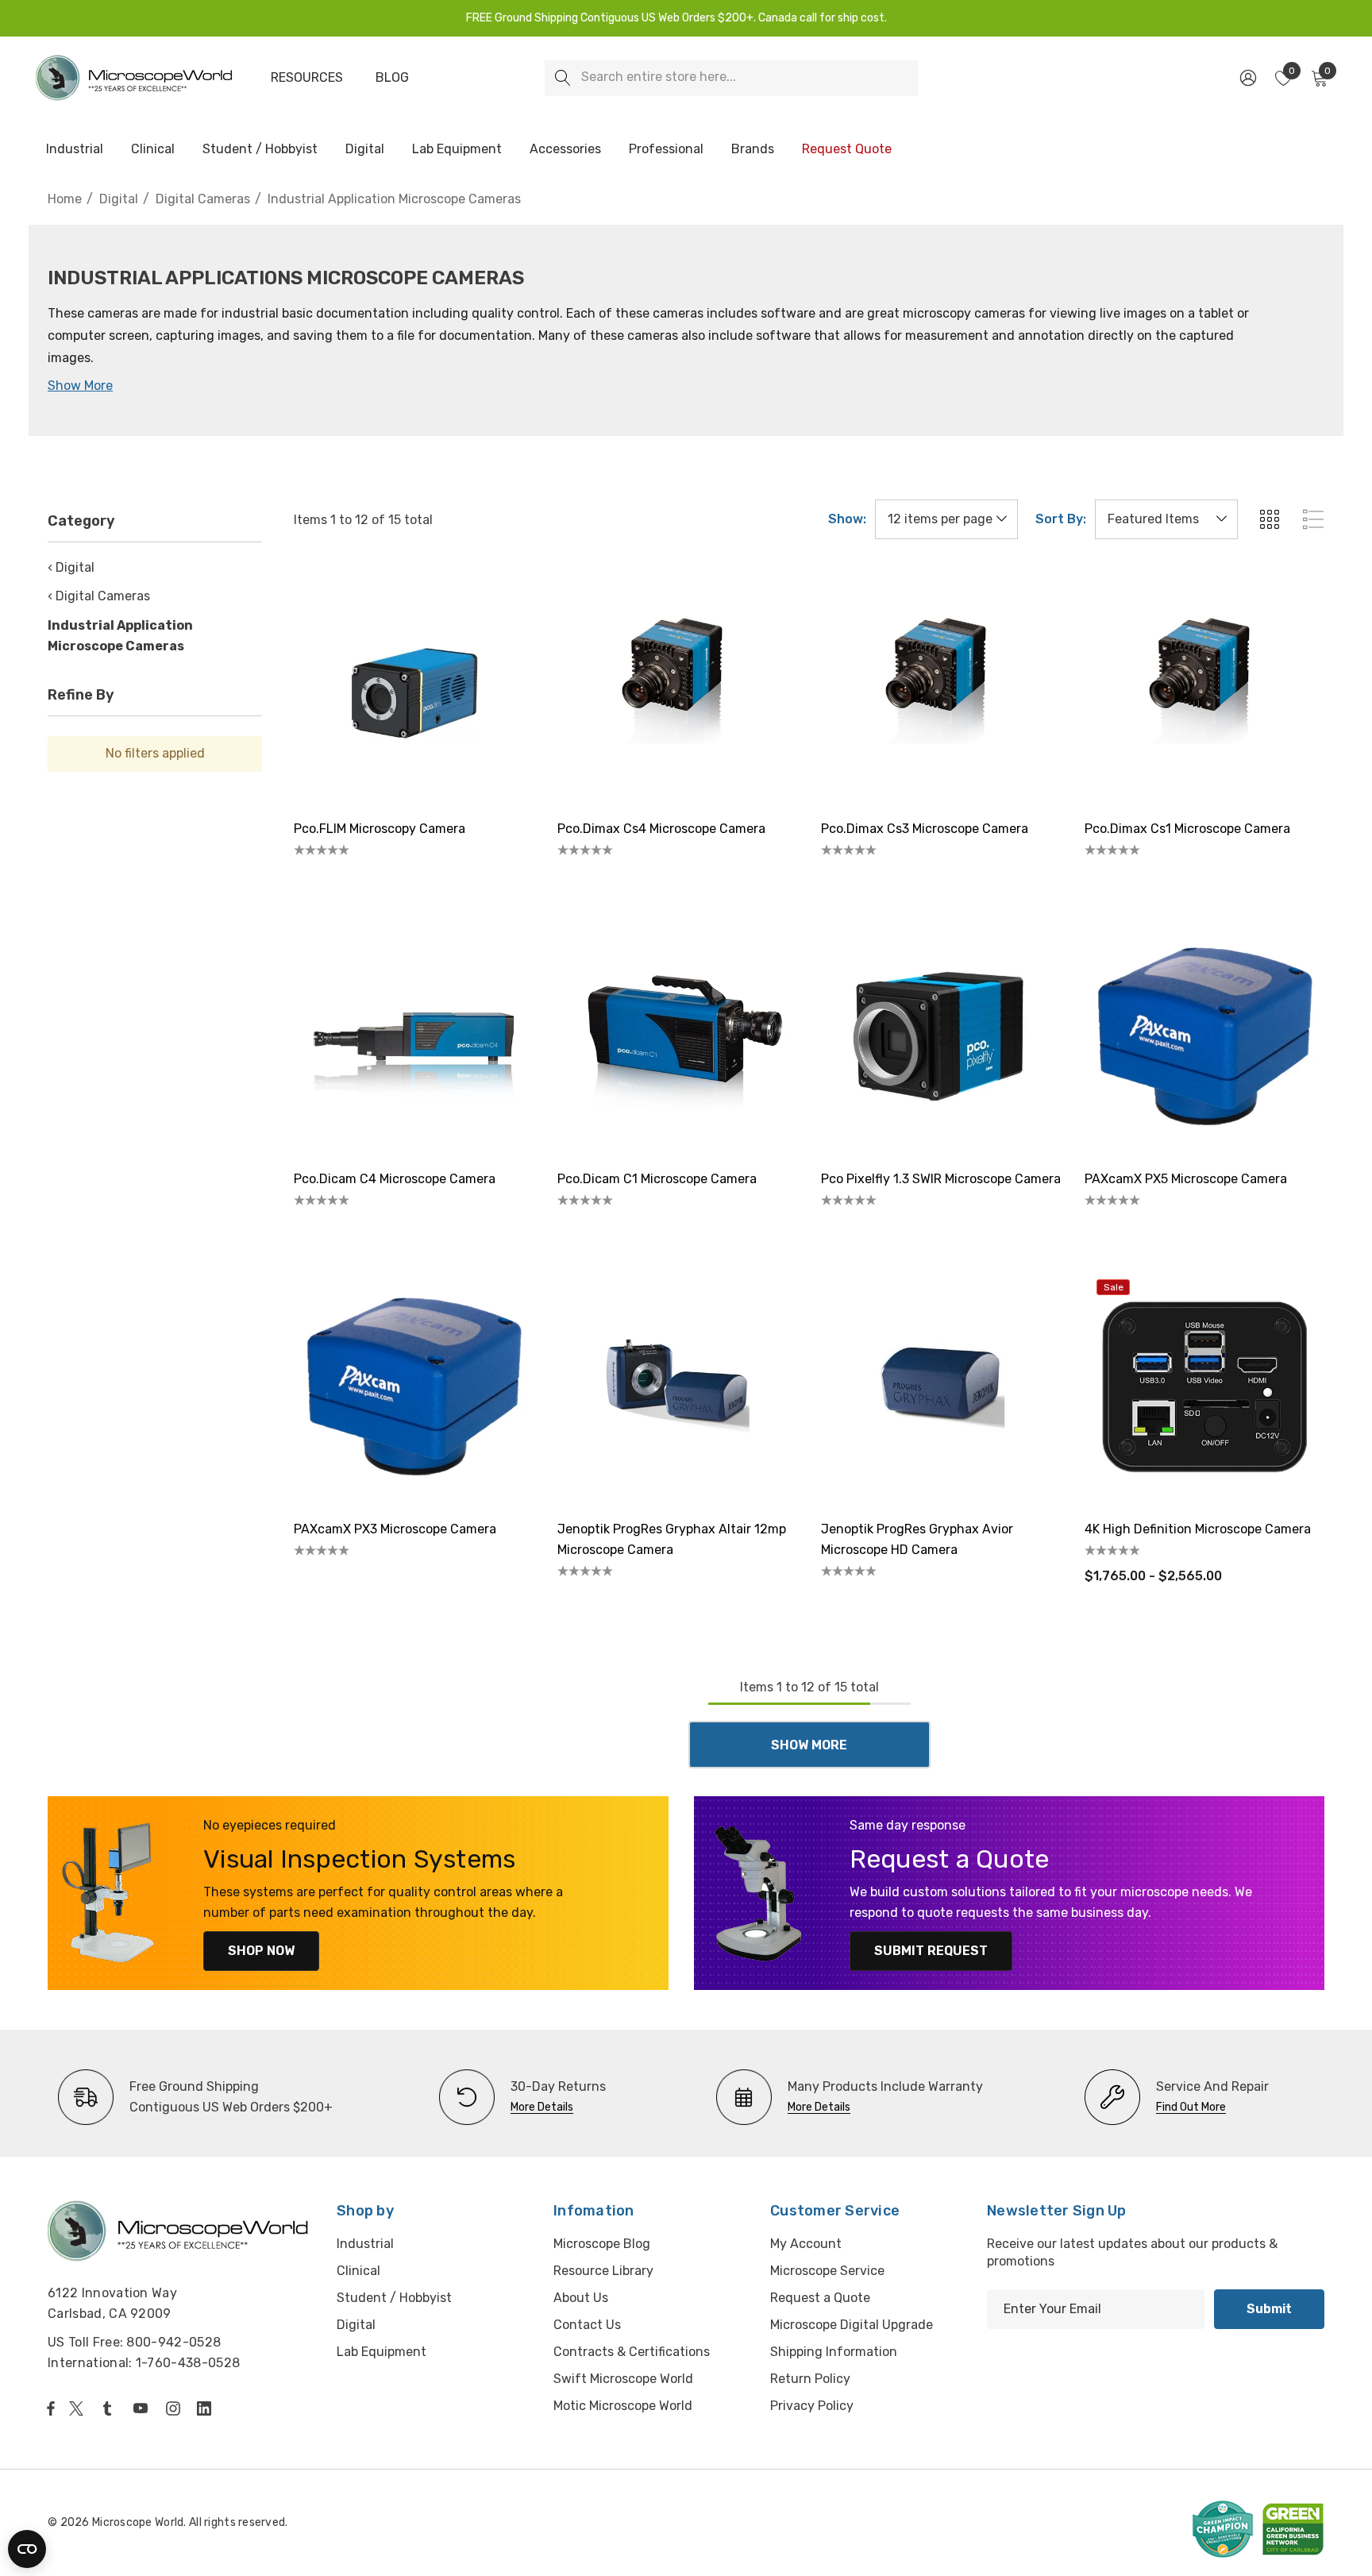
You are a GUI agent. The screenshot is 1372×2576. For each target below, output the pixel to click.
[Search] (563, 78)
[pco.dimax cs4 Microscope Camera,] (677, 687)
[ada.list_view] (1313, 519)
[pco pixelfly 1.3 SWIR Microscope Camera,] (941, 1037)
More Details (542, 2107)
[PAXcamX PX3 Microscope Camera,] (414, 1387)
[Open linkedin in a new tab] (207, 2408)
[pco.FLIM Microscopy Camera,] (414, 687)
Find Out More (1191, 2107)
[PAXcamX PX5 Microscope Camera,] (1204, 1037)
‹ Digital (71, 567)
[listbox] (1166, 519)
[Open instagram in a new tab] (175, 2408)
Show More (80, 386)
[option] (195, 2097)
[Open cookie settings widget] (27, 2549)
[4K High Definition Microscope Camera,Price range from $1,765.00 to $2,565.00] (1204, 1387)
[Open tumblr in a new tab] (110, 2408)
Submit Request (931, 1951)
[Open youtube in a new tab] (144, 2408)
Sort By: (1061, 519)
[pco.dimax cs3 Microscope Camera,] (941, 687)
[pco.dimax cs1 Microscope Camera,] (1204, 687)
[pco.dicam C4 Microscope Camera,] (414, 1037)
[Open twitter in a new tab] (79, 2408)
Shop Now (261, 1951)
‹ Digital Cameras (99, 596)
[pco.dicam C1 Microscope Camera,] (677, 1037)
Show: (847, 519)
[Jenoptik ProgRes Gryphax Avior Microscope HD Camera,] (941, 1387)
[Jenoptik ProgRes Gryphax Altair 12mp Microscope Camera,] (677, 1387)
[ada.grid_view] (1269, 519)
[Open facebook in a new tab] (51, 2408)
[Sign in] (1247, 78)
